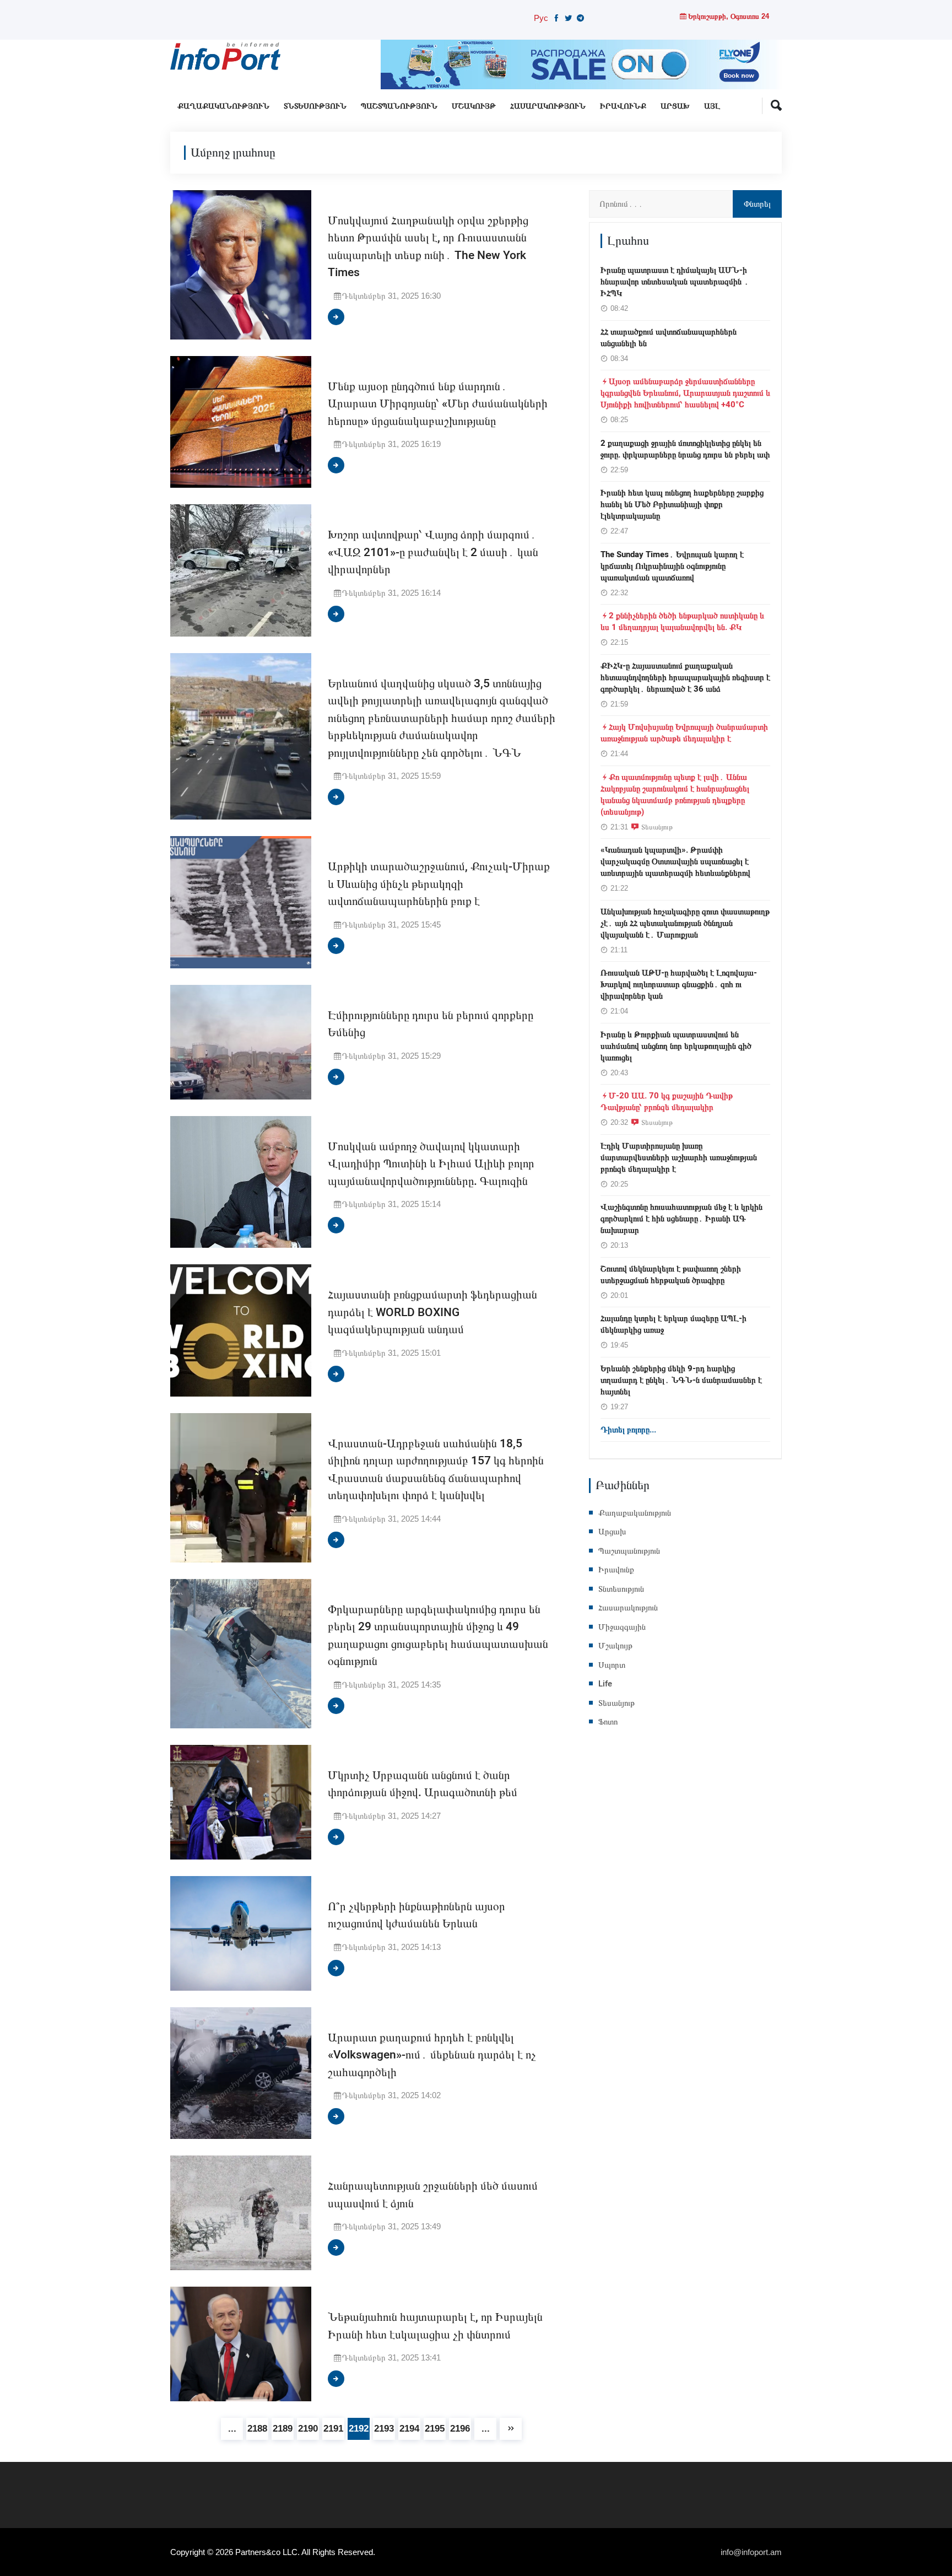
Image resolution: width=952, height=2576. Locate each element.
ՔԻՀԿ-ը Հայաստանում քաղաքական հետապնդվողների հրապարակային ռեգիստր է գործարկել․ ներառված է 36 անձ (685, 677)
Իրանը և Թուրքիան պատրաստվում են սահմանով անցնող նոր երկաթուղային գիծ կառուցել (676, 1046)
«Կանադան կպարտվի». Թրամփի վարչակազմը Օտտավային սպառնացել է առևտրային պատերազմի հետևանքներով (675, 861)
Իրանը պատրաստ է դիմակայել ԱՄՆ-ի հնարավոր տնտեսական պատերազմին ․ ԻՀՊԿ (675, 282)
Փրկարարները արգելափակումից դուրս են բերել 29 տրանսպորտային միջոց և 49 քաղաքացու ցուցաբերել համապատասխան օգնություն (438, 1636)
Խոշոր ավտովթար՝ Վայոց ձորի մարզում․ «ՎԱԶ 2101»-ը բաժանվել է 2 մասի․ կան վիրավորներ (433, 552)
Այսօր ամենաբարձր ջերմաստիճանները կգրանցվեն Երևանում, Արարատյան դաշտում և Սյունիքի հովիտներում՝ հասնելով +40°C (685, 393)
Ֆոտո (608, 1722)
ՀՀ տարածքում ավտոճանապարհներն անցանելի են (669, 338)
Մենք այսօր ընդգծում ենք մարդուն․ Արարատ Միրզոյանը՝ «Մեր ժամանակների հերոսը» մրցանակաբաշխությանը (438, 404)
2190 (308, 2429)
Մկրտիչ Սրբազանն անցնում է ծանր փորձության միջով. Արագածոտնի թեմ (423, 1784)
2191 (333, 2429)
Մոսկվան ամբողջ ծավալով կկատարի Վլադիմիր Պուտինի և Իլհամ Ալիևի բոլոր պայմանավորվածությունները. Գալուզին (431, 1164)
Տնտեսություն (315, 106)
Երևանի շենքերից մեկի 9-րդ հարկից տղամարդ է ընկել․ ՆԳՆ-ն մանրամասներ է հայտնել (681, 1380)
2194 (409, 2429)
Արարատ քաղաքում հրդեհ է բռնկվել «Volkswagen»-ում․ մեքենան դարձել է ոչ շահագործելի (432, 2055)
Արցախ (675, 106)
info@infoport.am (751, 2552)
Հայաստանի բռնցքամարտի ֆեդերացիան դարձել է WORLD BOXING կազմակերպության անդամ (432, 1312)
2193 (384, 2429)
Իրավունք (623, 106)
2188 (257, 2429)
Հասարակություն (548, 106)
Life (605, 1684)
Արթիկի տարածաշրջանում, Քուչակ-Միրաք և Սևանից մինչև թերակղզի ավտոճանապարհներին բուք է (439, 884)
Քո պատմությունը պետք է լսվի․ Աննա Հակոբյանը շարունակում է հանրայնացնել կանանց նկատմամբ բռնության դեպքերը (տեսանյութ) (675, 794)
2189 (283, 2429)
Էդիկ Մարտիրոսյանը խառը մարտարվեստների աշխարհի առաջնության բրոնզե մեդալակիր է (679, 1157)
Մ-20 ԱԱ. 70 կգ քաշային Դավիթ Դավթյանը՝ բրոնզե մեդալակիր (667, 1101)
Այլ (712, 106)
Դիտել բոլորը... (628, 1430)
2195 (435, 2429)
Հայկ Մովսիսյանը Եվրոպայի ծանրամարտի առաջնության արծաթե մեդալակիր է (684, 733)
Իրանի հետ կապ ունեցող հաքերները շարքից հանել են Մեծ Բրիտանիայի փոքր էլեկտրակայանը (682, 504)
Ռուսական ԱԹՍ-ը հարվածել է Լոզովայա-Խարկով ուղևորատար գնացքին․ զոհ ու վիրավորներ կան (679, 984)
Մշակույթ (474, 106)
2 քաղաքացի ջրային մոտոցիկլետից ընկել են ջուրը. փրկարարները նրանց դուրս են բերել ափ (685, 449)
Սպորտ (612, 1665)
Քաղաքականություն (223, 106)
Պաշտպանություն (399, 106)
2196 (460, 2429)
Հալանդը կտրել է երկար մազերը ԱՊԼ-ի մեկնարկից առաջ (674, 1324)
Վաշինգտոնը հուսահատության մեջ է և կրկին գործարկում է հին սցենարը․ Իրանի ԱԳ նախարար (681, 1219)
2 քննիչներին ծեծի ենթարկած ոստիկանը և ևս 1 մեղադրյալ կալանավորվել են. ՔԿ (682, 621)
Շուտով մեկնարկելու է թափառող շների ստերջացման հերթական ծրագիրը (671, 1274)
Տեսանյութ (657, 827)
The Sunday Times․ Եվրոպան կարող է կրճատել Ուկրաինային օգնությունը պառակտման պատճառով (672, 566)
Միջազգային (622, 1627)
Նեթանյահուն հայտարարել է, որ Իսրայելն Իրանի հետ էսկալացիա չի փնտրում (435, 2326)
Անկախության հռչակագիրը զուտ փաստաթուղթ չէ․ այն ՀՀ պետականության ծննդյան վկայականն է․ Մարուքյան (685, 923)
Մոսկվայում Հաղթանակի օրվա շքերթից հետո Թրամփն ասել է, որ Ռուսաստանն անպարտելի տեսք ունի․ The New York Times (428, 247)
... (232, 2429)
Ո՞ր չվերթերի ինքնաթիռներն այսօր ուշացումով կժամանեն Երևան (416, 1915)
